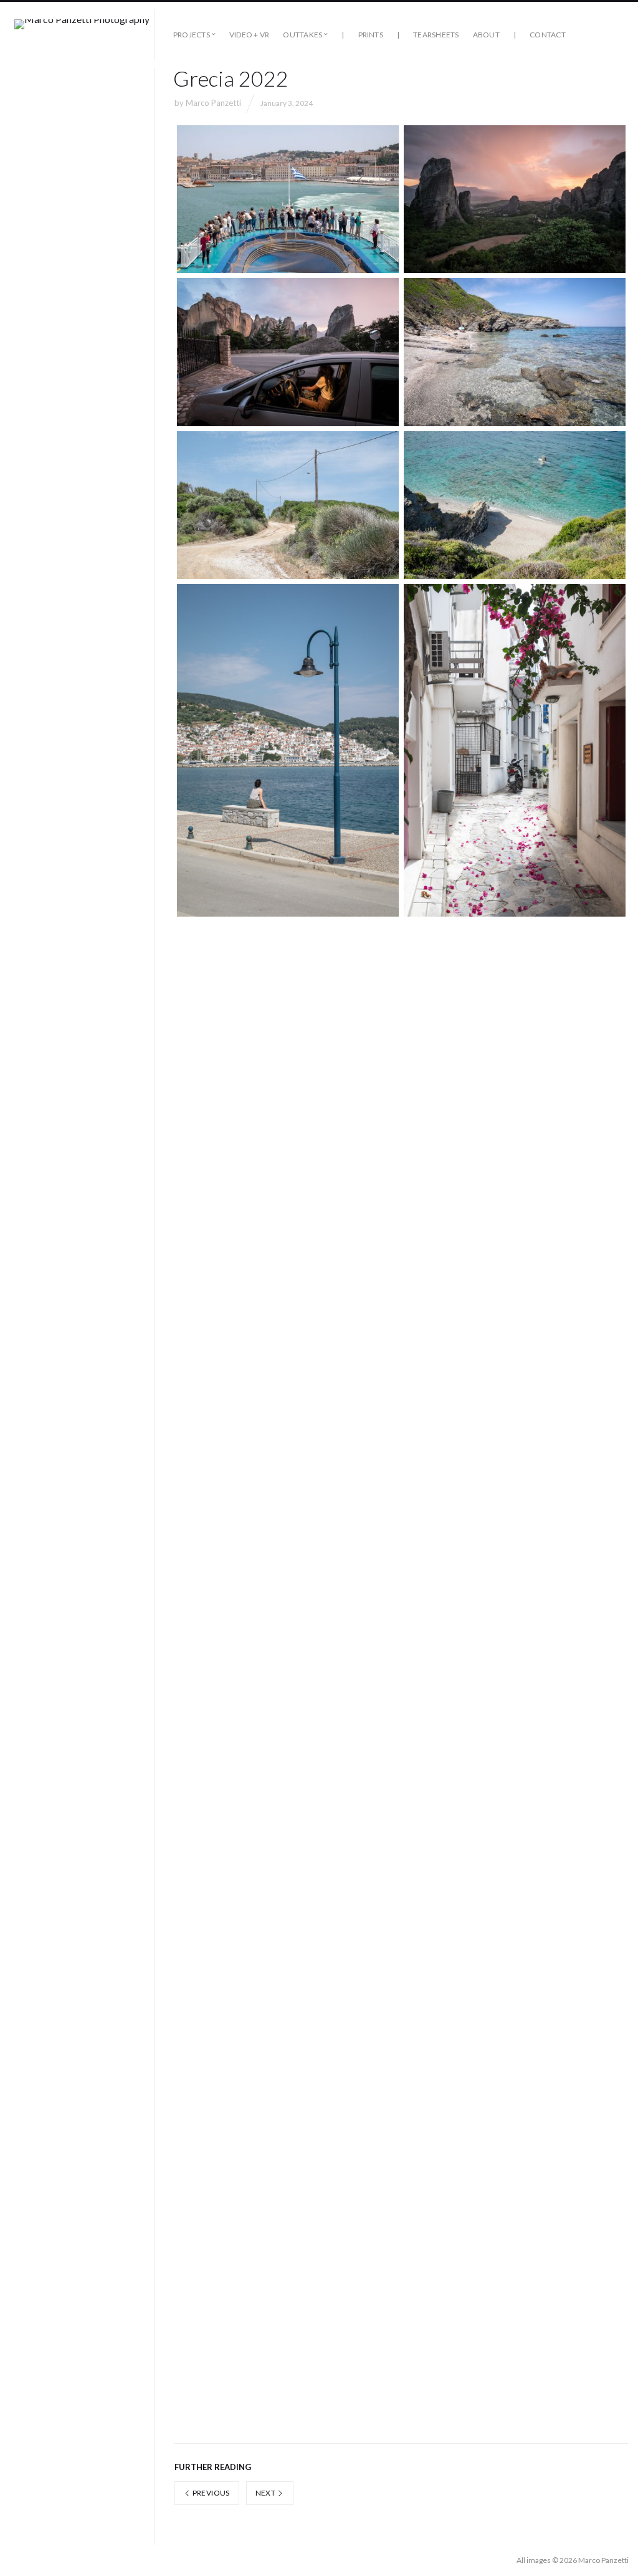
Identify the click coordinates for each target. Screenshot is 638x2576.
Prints (371, 35)
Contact (548, 35)
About (486, 35)
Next (266, 2493)
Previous (210, 2493)
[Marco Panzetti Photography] (82, 35)
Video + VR (249, 35)
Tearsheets (436, 35)
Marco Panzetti (213, 103)
